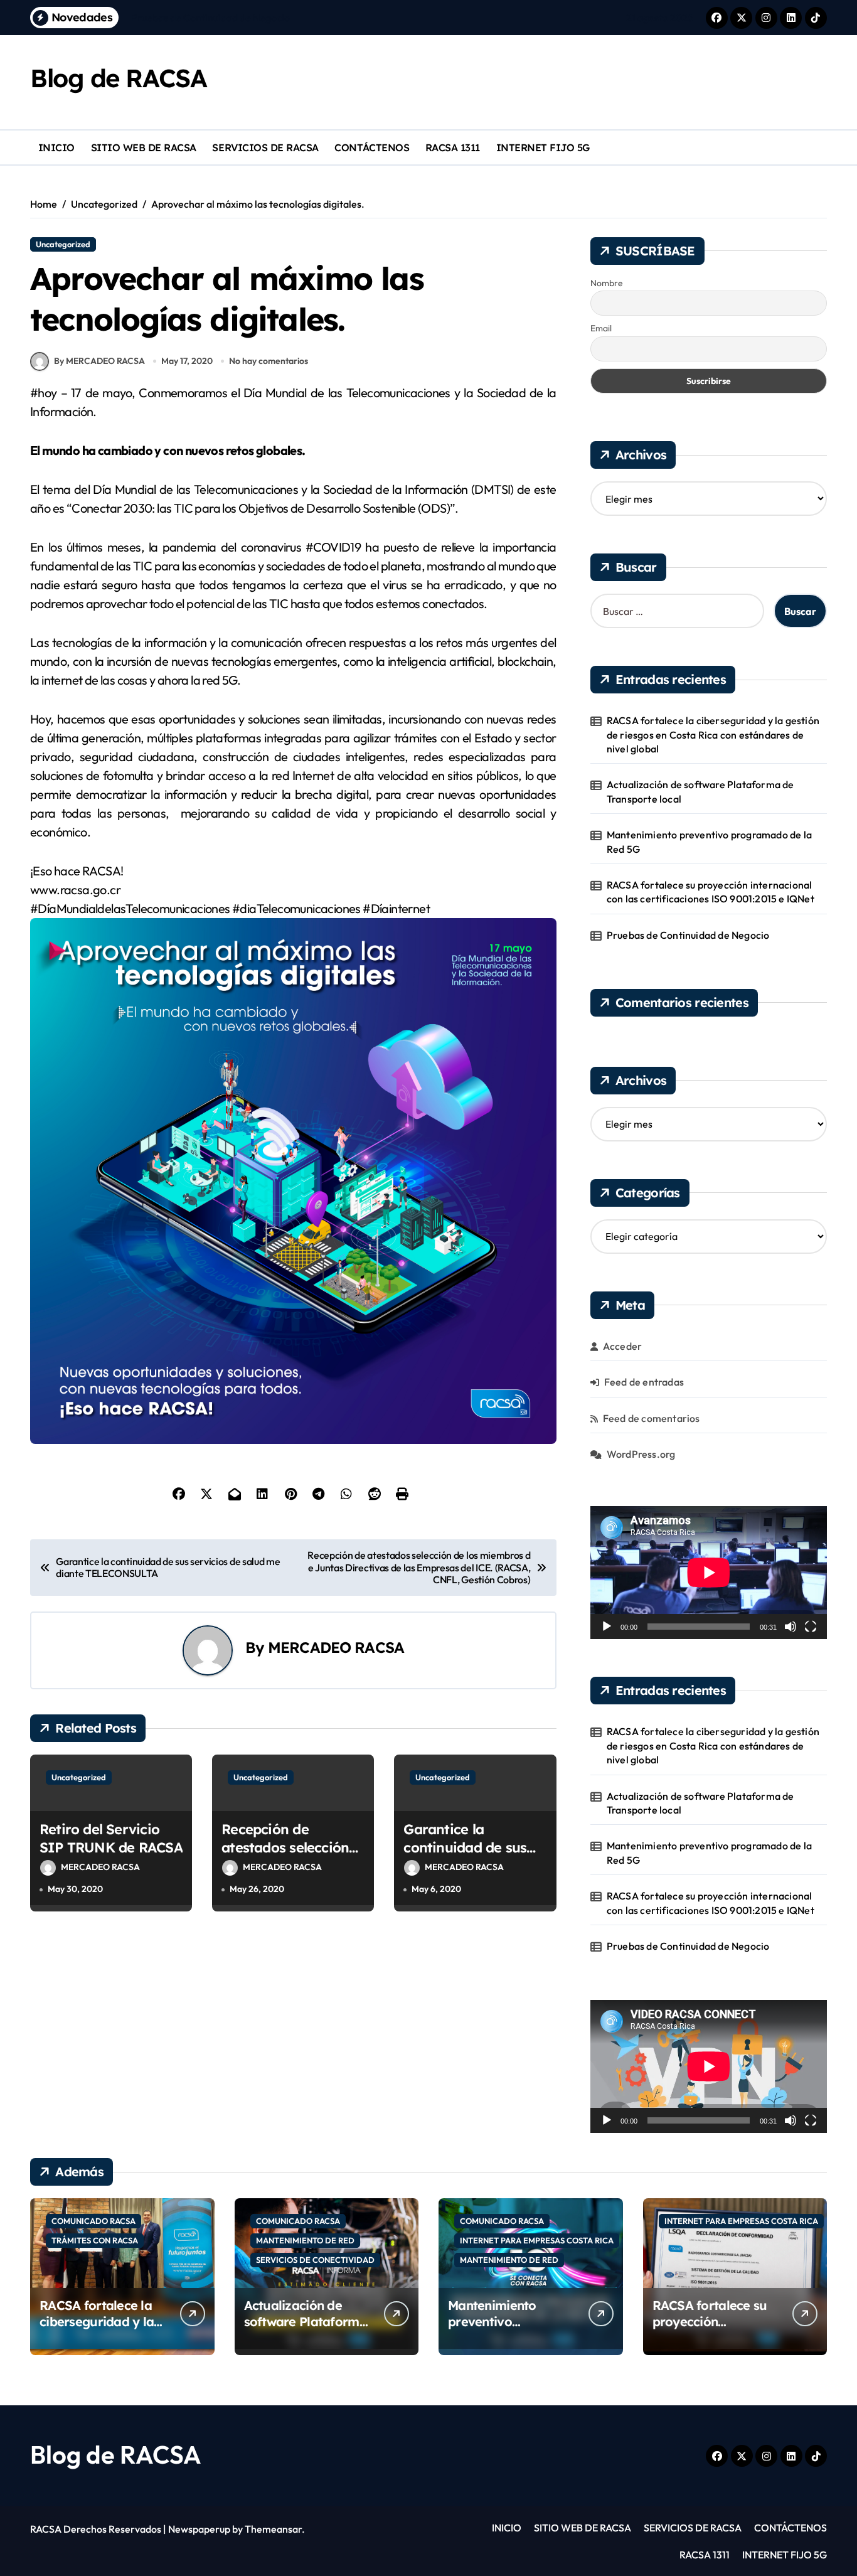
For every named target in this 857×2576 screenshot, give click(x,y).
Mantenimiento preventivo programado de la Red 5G (709, 842)
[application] (709, 1573)
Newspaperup (199, 2529)
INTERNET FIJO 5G (543, 147)
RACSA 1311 (453, 147)
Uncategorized (63, 244)
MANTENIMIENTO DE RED (305, 2240)
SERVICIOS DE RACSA (265, 147)
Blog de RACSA (118, 78)
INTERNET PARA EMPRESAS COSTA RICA (537, 2240)
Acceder (622, 1346)
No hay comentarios (269, 361)
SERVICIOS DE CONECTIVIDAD (315, 2260)
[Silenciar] (790, 1627)
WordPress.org (641, 1454)
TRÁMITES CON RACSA (95, 2240)
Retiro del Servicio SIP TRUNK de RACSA (111, 1838)
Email (601, 328)
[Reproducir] (607, 1627)
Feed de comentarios (652, 1418)
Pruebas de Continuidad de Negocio (688, 935)
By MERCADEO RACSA (99, 361)
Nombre (607, 283)
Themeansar (273, 2529)
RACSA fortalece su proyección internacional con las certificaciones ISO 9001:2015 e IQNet (711, 892)
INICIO (56, 147)
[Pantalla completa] (811, 1627)
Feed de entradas (644, 1382)
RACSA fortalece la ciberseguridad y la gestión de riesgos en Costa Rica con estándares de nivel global (713, 735)
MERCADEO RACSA (336, 1647)
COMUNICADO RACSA (93, 2221)
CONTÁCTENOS (372, 147)
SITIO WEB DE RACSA (144, 147)
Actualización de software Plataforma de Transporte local (700, 791)
